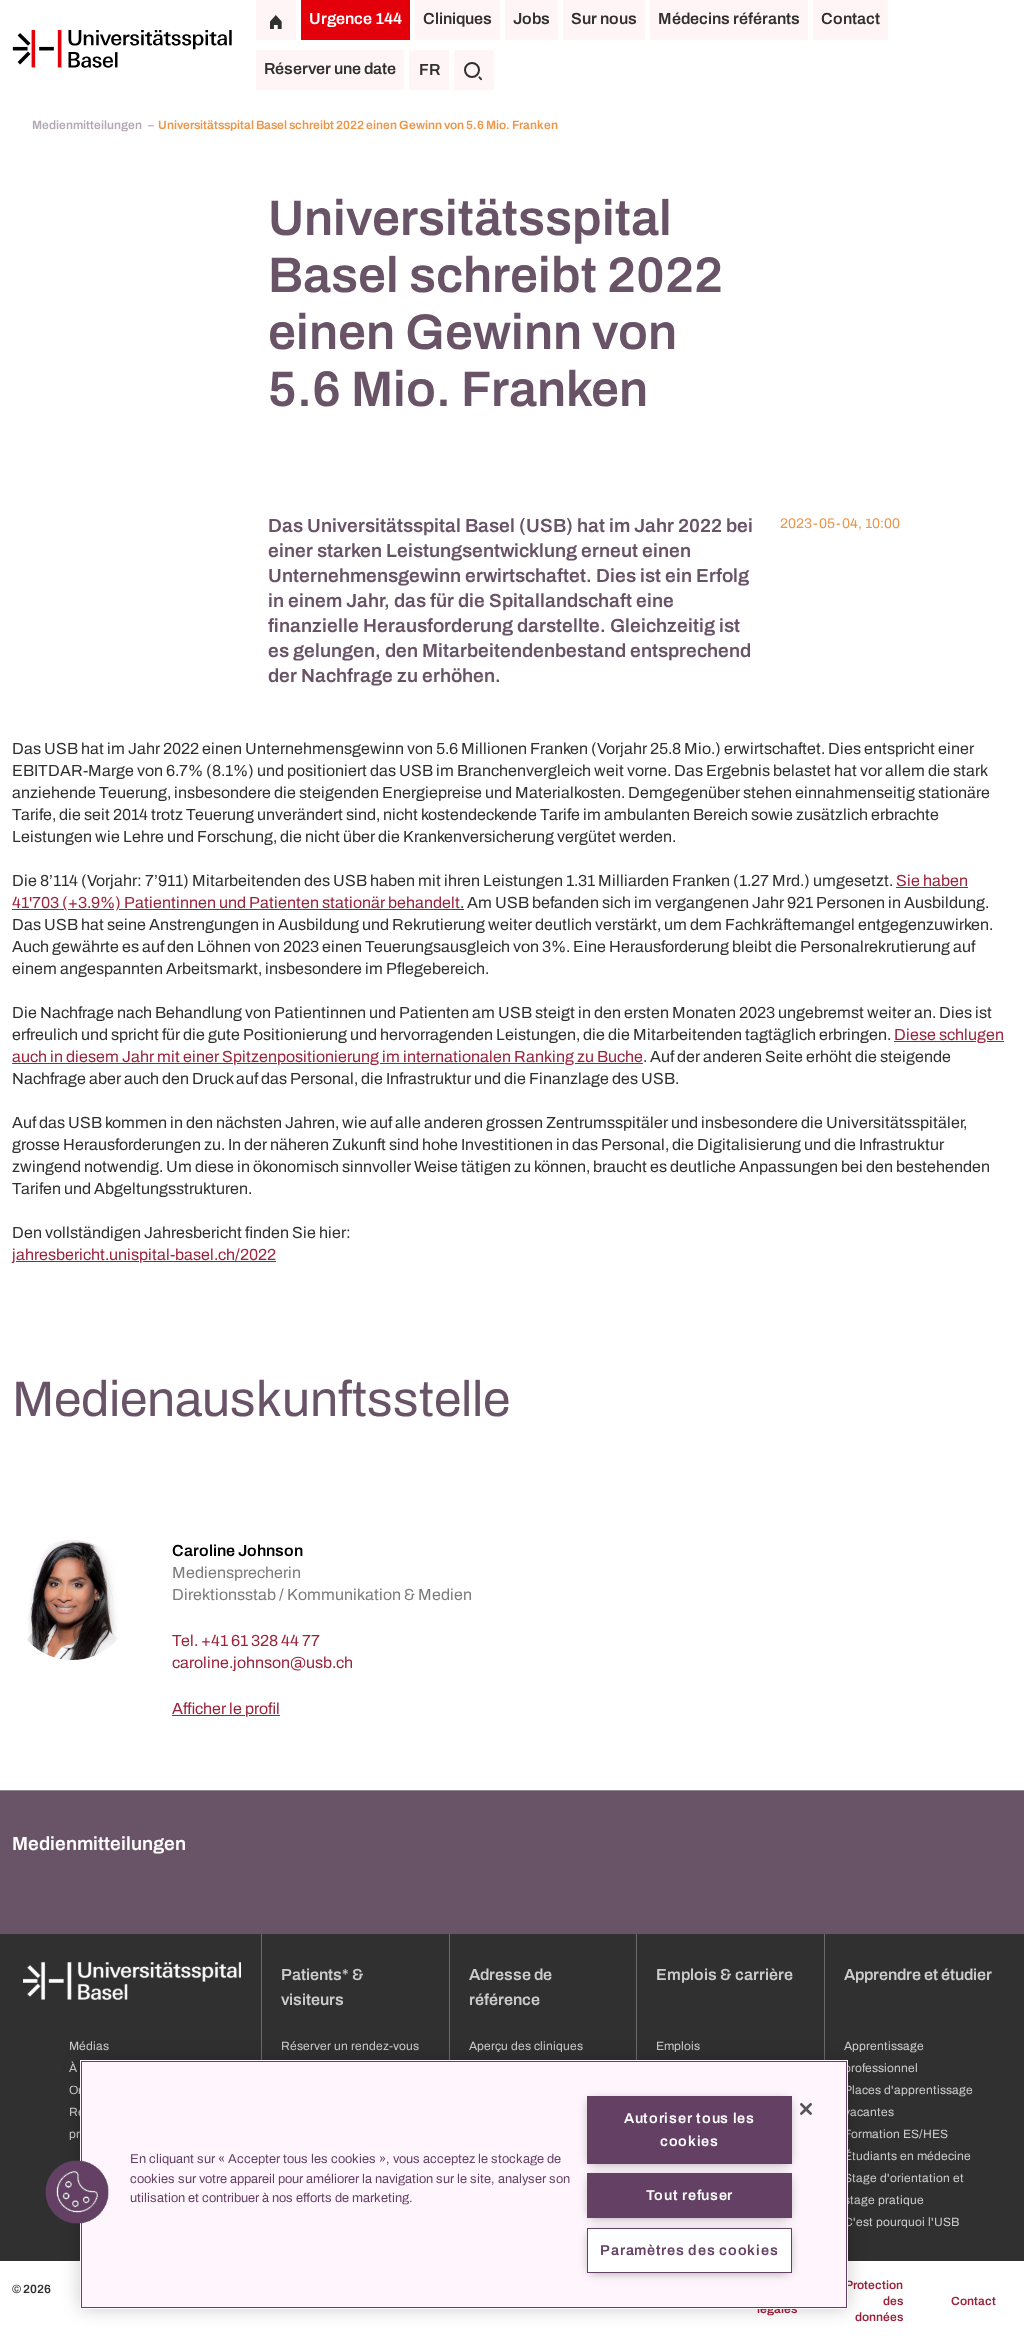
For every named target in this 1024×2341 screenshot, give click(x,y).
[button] (77, 2192)
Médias (89, 2046)
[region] (464, 2184)
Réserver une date (330, 68)
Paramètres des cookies (689, 2250)
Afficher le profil (226, 1708)
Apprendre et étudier (918, 1974)
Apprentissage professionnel (884, 2057)
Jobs (531, 18)
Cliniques (457, 18)
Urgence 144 (355, 18)
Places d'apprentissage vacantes (908, 2101)
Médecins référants (729, 18)
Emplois (678, 2046)
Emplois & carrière (724, 1974)
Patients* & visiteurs (322, 1987)
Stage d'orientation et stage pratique (904, 2189)
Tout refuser (690, 2195)
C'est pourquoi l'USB (901, 2222)
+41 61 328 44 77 (260, 1640)
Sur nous (604, 18)
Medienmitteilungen (88, 125)
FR (429, 69)
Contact (850, 18)
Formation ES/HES (896, 2134)
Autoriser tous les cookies (689, 2129)
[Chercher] (474, 70)
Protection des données (874, 2301)
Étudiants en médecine (907, 2156)
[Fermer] (806, 2109)
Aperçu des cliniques (526, 2046)
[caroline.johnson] (262, 1662)
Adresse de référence (510, 1987)
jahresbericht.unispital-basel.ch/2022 (144, 1254)
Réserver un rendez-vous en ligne (350, 2057)
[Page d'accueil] (122, 49)
